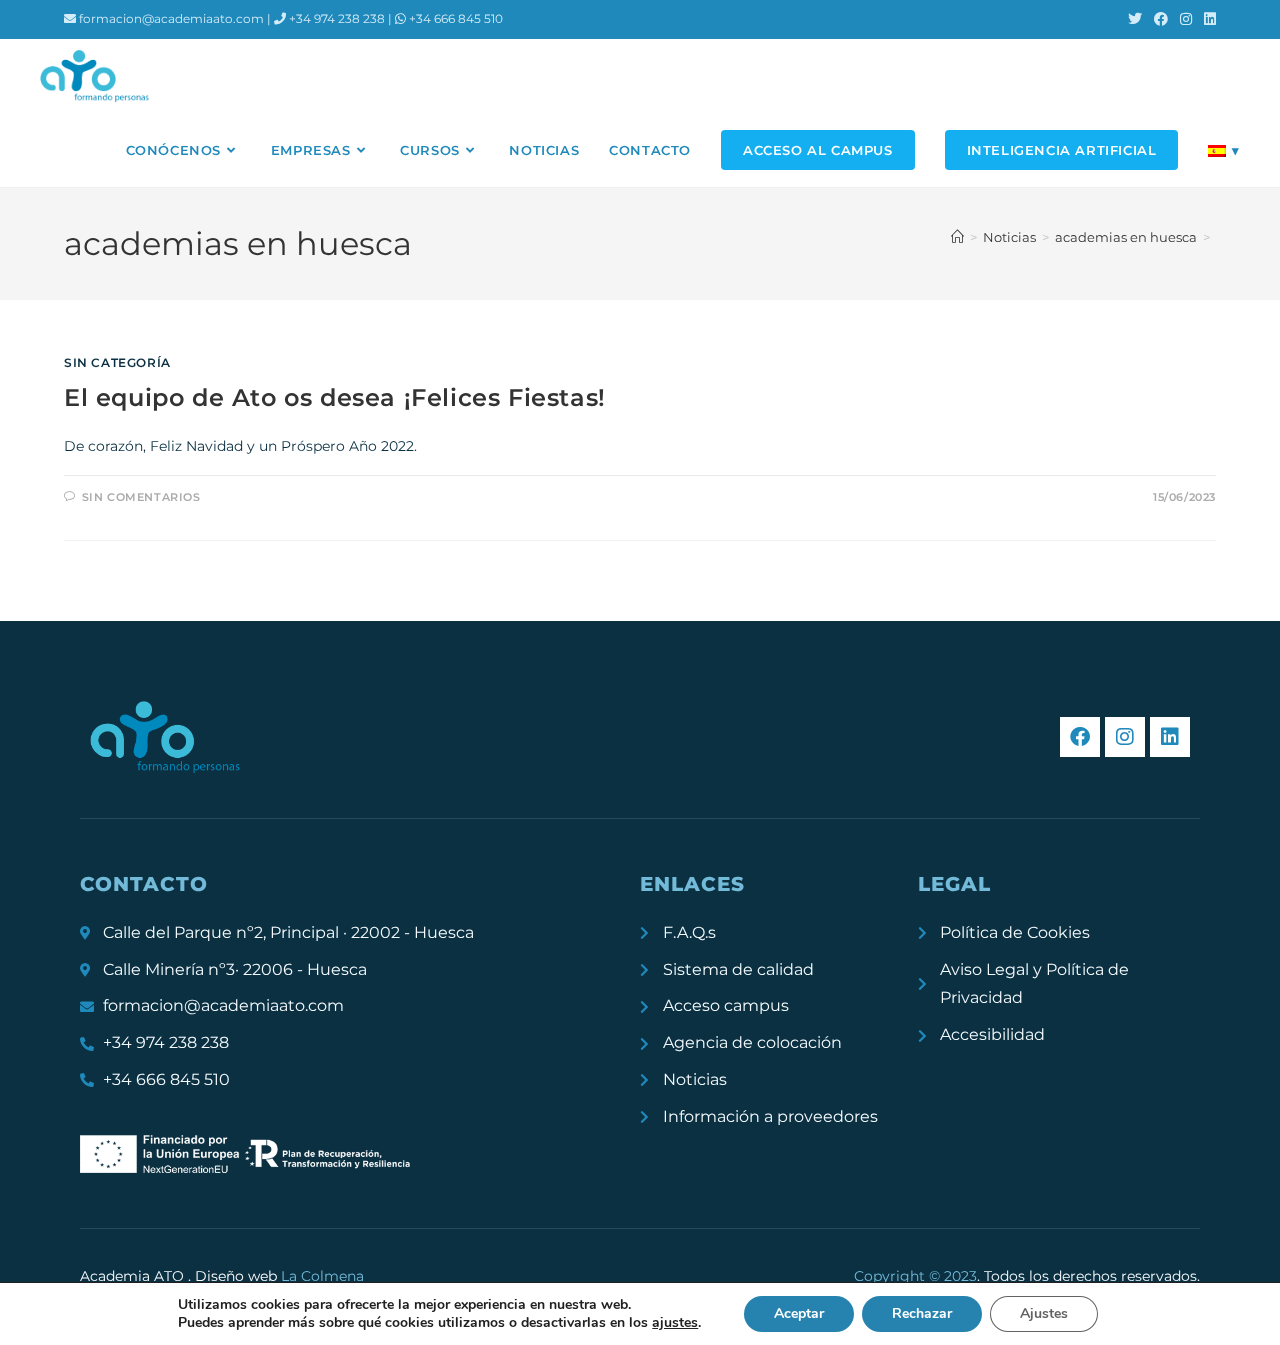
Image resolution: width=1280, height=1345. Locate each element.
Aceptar (799, 1313)
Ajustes (1044, 1313)
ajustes (675, 1323)
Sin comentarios (141, 497)
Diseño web (279, 1276)
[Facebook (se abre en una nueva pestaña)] (1161, 19)
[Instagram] (1125, 737)
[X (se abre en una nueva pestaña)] (1135, 19)
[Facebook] (1080, 737)
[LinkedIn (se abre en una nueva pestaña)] (1207, 19)
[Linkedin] (1170, 737)
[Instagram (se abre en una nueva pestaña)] (1186, 19)
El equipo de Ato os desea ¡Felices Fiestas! (335, 397)
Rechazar (922, 1313)
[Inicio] (957, 237)
